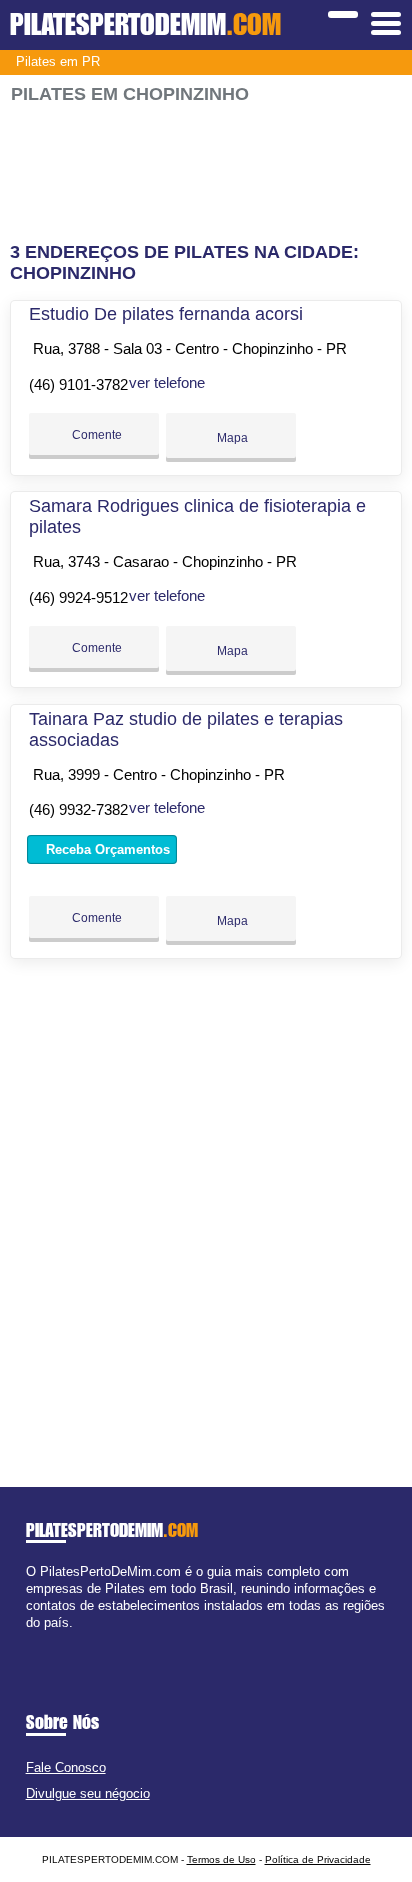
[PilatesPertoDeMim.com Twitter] (39, 1640)
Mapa (231, 438)
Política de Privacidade (318, 1859)
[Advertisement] (205, 173)
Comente (95, 435)
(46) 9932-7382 (78, 809)
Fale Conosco (66, 1767)
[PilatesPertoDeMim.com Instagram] (48, 1640)
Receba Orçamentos (106, 849)
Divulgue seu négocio (88, 1793)
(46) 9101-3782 (78, 384)
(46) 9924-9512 (78, 597)
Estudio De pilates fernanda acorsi (166, 314)
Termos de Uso (221, 1859)
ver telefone (167, 382)
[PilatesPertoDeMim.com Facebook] (30, 1640)
